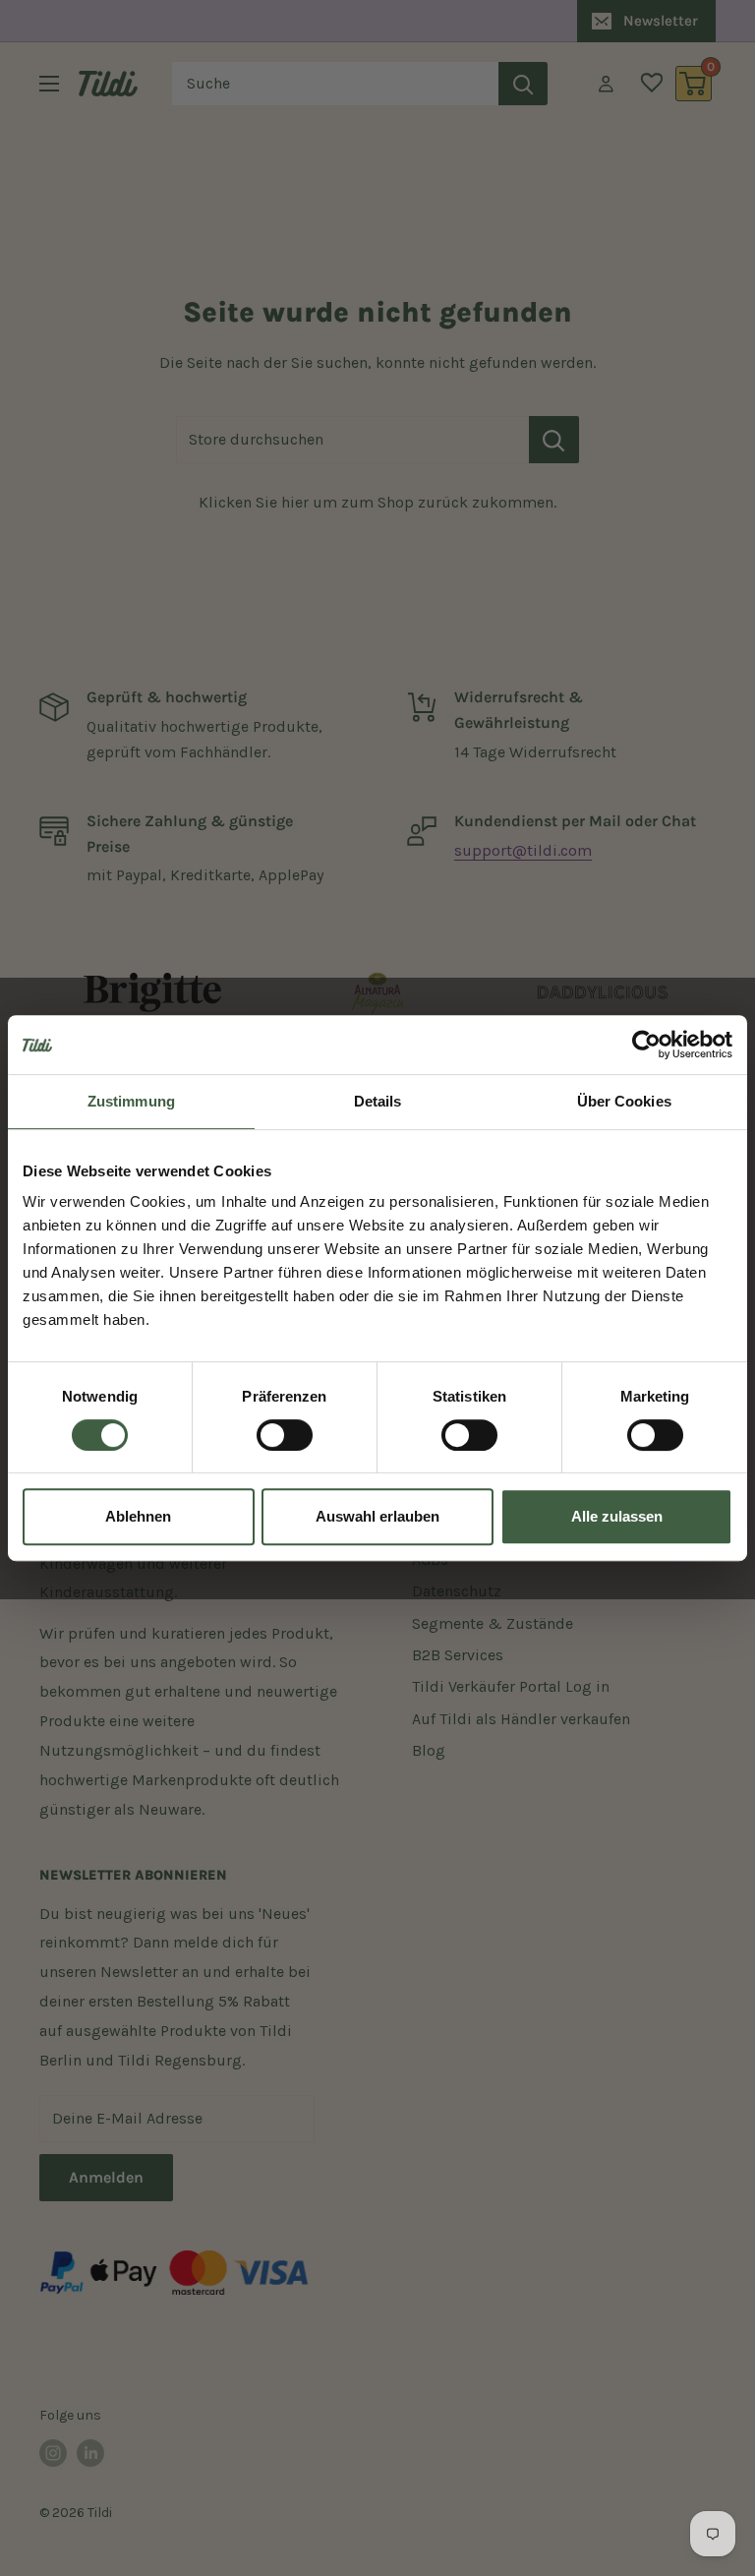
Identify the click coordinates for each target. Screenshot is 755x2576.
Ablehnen (138, 1516)
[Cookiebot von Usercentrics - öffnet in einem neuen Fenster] (646, 1045)
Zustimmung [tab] (131, 1101)
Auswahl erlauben (377, 1516)
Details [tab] (378, 1101)
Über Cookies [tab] (624, 1101)
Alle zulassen (617, 1516)
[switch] (285, 1435)
